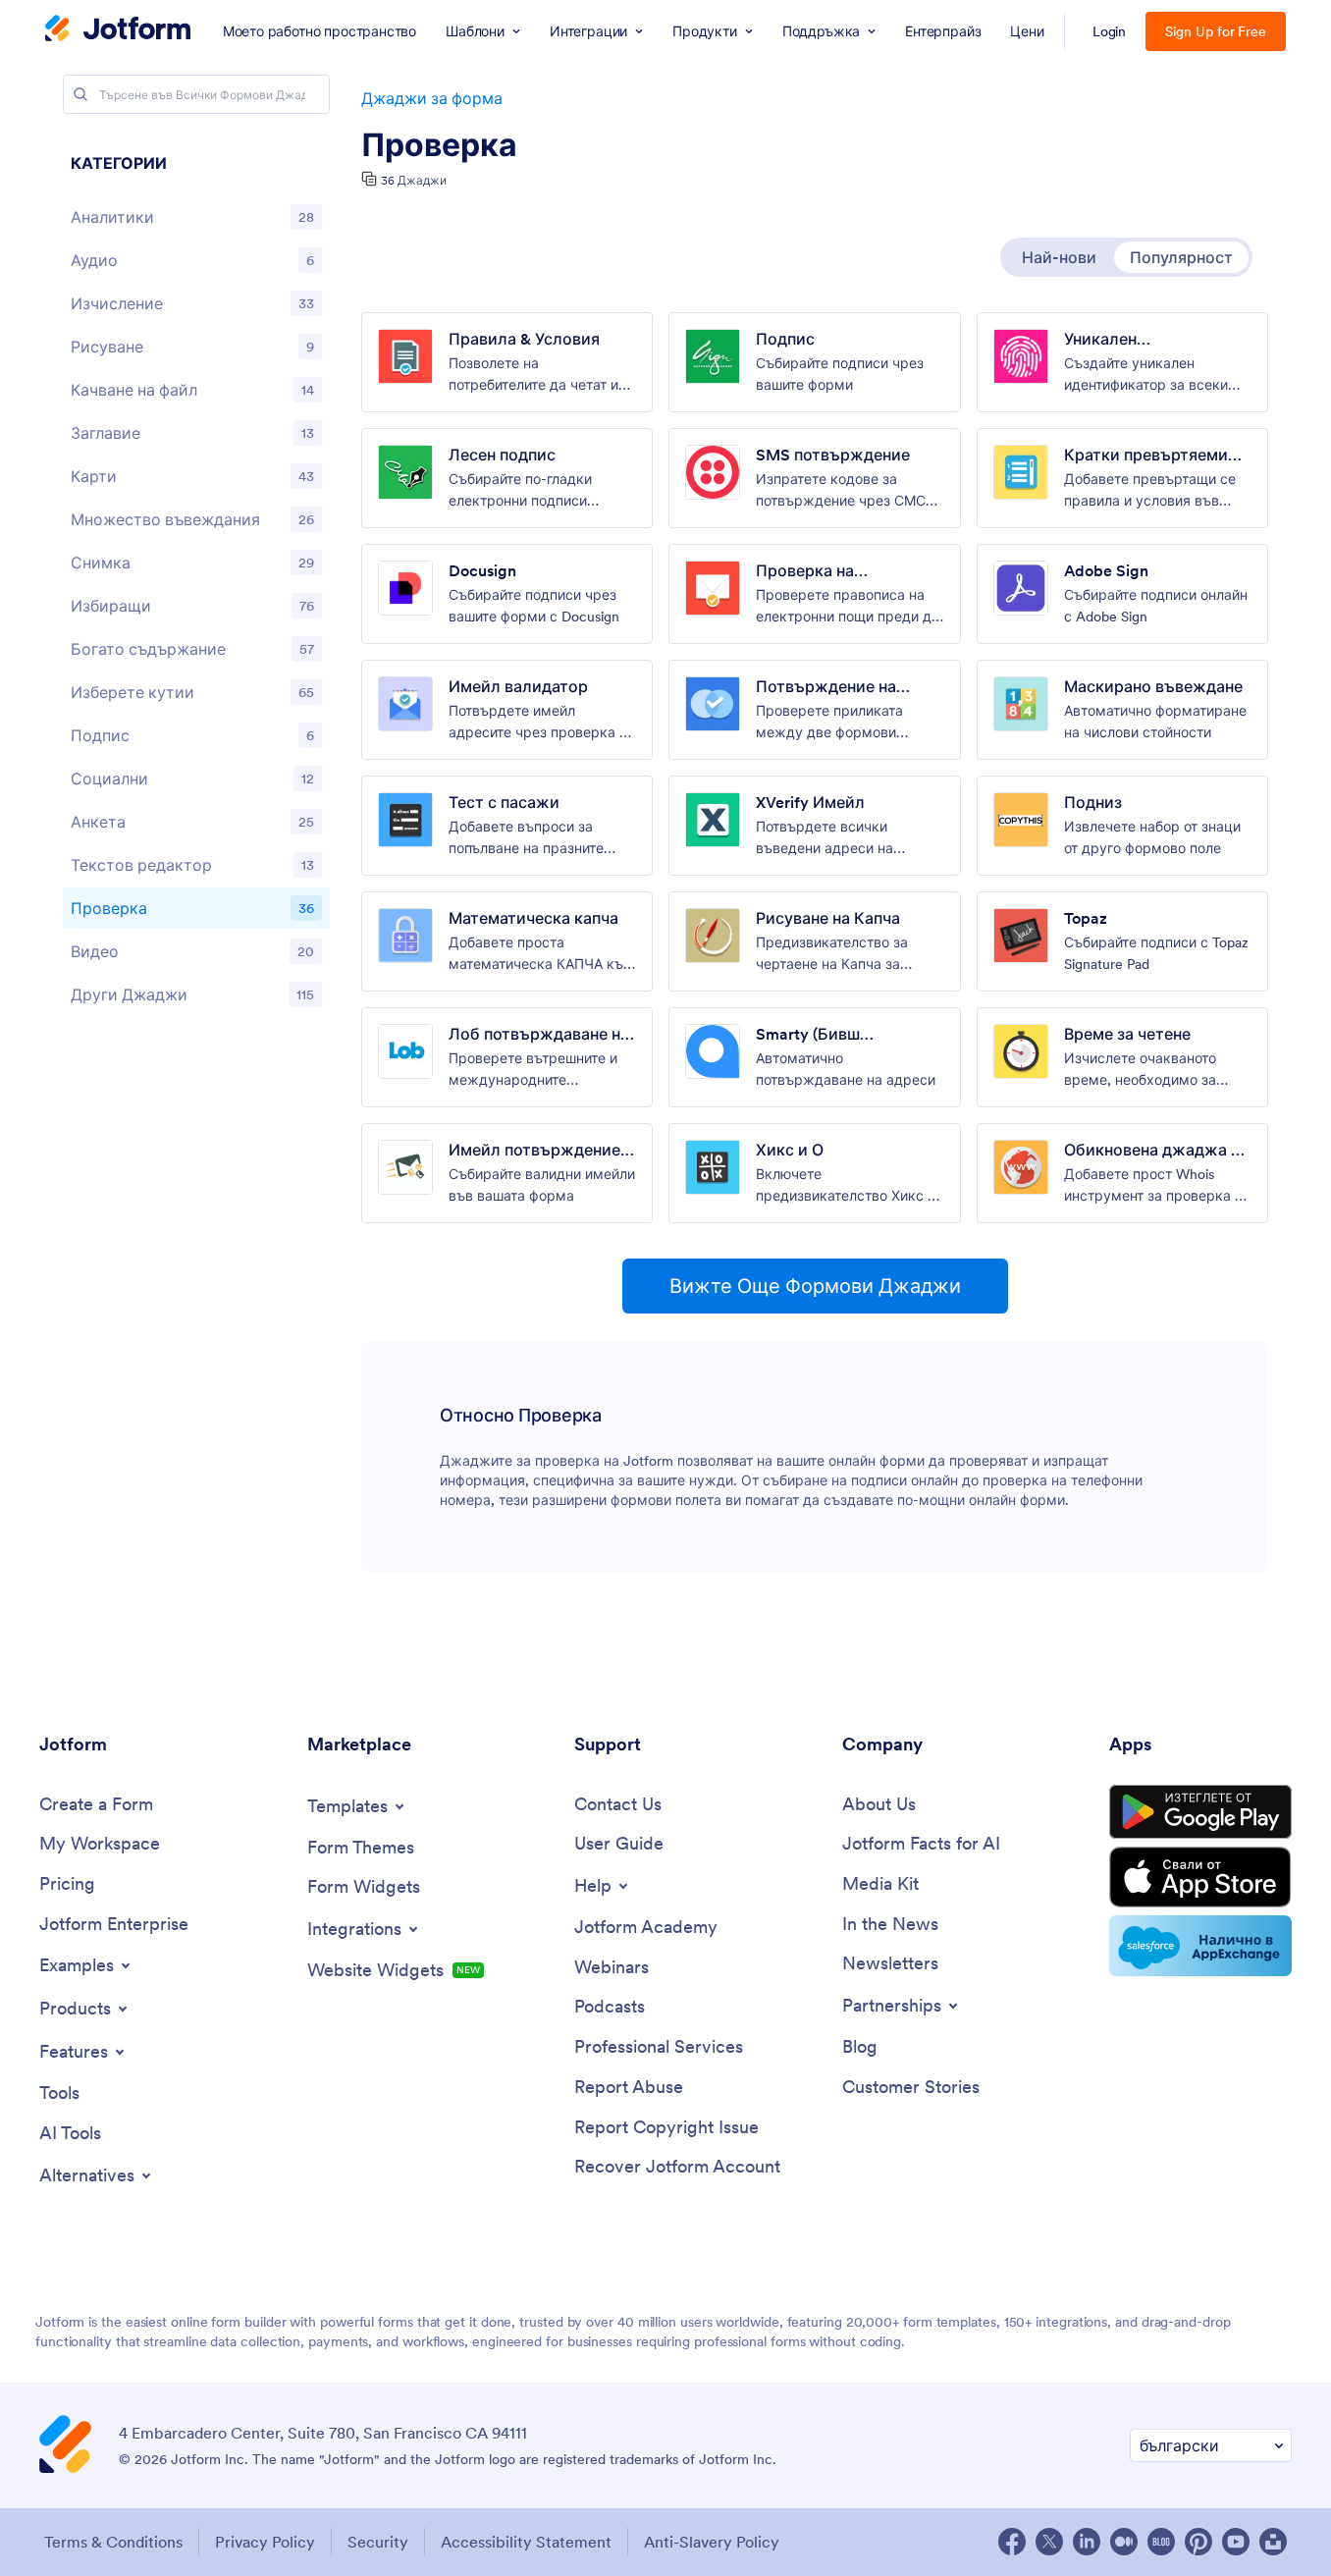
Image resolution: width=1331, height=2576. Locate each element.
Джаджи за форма (432, 98)
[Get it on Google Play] (1200, 1812)
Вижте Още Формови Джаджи (815, 1286)
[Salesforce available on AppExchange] (1200, 1946)
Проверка (439, 145)
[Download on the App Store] (1200, 1877)
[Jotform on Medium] (1124, 2542)
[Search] (80, 94)
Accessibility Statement (526, 2542)
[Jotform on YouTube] (1236, 2542)
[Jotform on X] (1049, 2542)
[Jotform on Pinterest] (1198, 2542)
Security (378, 2542)
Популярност (1181, 257)
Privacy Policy (265, 2542)
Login (1110, 31)
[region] (196, 584)
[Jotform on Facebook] (1012, 2542)
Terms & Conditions (113, 2542)
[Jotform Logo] (118, 30)
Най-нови (1059, 257)
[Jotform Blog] (1161, 2542)
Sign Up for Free (1216, 31)
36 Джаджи (414, 180)
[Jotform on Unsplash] (1273, 2542)
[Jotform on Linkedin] (1087, 2542)
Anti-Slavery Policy (712, 2542)
